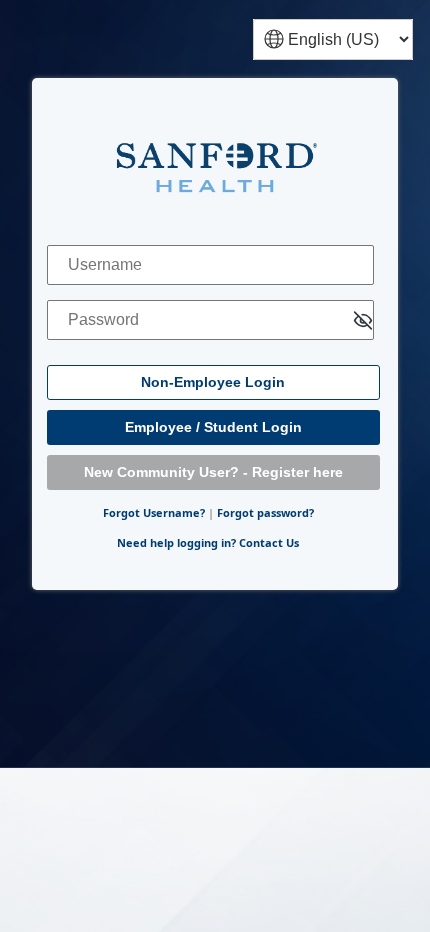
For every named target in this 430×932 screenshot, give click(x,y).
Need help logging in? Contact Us (208, 542)
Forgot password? (265, 512)
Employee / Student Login (213, 427)
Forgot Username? (154, 512)
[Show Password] (363, 321)
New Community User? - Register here (213, 472)
